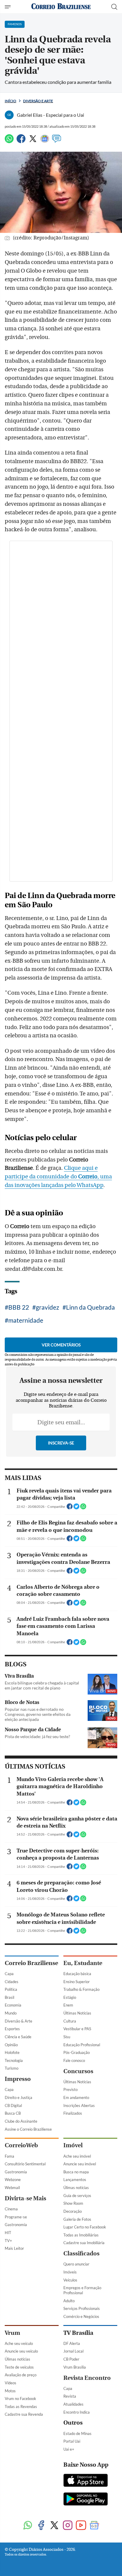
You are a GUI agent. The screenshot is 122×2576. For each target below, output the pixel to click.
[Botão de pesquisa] (114, 7)
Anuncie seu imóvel (80, 2164)
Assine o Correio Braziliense (28, 2129)
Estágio (70, 1997)
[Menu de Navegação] (8, 7)
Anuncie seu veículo (21, 2351)
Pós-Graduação (77, 2052)
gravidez (48, 1307)
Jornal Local (73, 2351)
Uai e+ (69, 2449)
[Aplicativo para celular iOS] (86, 2481)
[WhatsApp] (9, 141)
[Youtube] (81, 2526)
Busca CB (13, 2113)
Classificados (81, 2253)
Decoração (73, 2211)
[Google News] (45, 141)
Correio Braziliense (31, 1963)
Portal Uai (72, 2441)
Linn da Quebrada (90, 1307)
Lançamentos (75, 2180)
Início (11, 101)
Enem (68, 2005)
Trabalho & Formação (81, 1989)
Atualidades (73, 2404)
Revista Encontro (87, 2378)
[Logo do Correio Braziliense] (61, 7)
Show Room (73, 2203)
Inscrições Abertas (79, 2105)
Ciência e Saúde (18, 2037)
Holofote (12, 2052)
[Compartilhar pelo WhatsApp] (83, 1508)
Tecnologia (14, 2060)
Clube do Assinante (21, 2121)
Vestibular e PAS (77, 2029)
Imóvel (73, 2145)
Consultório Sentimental (25, 2164)
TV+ (8, 2241)
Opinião (11, 2045)
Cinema (11, 2209)
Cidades (12, 1982)
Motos (10, 2391)
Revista (70, 2396)
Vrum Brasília (75, 2367)
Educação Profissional (82, 2045)
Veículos (70, 2280)
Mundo (11, 2013)
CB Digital (13, 2105)
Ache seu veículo (19, 2343)
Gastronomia (16, 2172)
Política (11, 1989)
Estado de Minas (77, 2433)
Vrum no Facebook (20, 2399)
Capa (9, 1974)
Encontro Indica (77, 2412)
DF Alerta (72, 2343)
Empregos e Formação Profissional (82, 2290)
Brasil (9, 1997)
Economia (13, 2005)
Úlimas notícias (76, 2188)
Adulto (69, 2301)
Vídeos (11, 2383)
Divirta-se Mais (25, 2198)
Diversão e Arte (38, 101)
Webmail (12, 2188)
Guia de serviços (77, 2196)
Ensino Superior (77, 1982)
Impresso (18, 2079)
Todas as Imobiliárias (81, 2235)
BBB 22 (19, 1307)
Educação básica (77, 1974)
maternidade (26, 1320)
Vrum (12, 2333)
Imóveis (70, 2272)
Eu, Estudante (83, 1963)
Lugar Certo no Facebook (85, 2227)
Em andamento (76, 2097)
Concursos (78, 2071)
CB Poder (71, 2359)
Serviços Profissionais (82, 2308)
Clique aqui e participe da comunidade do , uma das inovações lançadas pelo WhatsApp (58, 1177)
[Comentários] (57, 141)
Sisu (67, 2037)
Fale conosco (74, 2060)
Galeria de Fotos (77, 2219)
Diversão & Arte (19, 2021)
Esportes (12, 2029)
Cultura (70, 2021)
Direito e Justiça (19, 2097)
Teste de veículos (19, 2367)
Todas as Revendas (21, 2407)
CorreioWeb (21, 2145)
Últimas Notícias (77, 2013)
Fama (9, 2156)
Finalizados (73, 2113)
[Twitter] (33, 141)
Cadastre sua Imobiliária (84, 2243)
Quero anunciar (76, 2264)
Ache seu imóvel (77, 2156)
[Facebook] (21, 141)
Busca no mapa (76, 2172)
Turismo (12, 2068)
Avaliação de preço (21, 2375)
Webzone (13, 2180)
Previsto (70, 2089)
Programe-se (16, 2217)
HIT (8, 2233)
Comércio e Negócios (81, 2316)
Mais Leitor (14, 2248)
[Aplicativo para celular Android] (86, 2500)
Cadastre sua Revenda (24, 2414)
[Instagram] (68, 2526)
